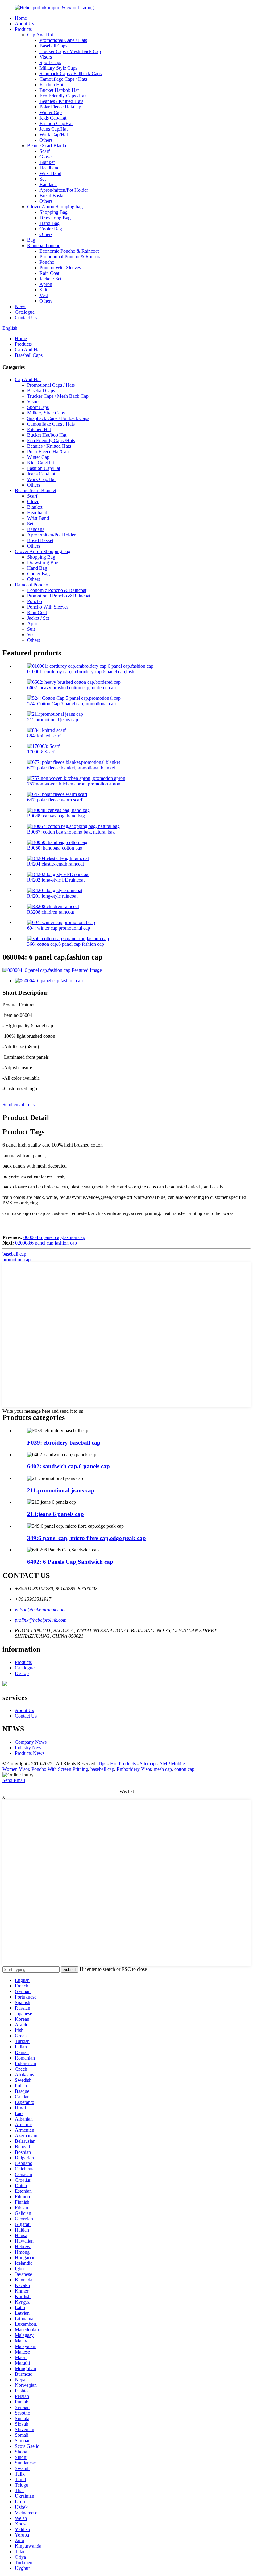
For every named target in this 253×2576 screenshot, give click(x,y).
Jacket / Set (50, 279)
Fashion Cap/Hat (56, 123)
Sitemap (148, 1764)
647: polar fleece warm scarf (55, 800)
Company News (31, 1742)
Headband (50, 168)
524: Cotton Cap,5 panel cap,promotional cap (71, 704)
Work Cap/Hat (54, 135)
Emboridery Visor (134, 1769)
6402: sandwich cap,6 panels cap (68, 1466)
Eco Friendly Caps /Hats (63, 96)
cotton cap (184, 1769)
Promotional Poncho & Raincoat (71, 257)
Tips (102, 1764)
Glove (46, 157)
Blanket (47, 162)
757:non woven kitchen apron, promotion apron (74, 784)
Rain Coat (49, 273)
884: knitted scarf (44, 736)
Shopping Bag (54, 212)
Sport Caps (50, 62)
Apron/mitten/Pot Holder (64, 190)
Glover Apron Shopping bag (55, 207)
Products (23, 29)
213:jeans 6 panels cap (56, 1514)
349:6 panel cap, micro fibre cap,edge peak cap (87, 1538)
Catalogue (25, 312)
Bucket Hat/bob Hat (59, 90)
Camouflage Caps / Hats (63, 79)
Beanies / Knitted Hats (61, 101)
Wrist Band (50, 173)
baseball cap (14, 1254)
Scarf (45, 151)
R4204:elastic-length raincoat (56, 864)
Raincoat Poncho (44, 245)
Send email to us (19, 1105)
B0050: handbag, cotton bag (55, 848)
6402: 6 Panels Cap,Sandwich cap (70, 1562)
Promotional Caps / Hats (63, 40)
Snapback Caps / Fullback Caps (71, 73)
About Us (24, 24)
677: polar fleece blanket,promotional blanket (71, 768)
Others (46, 140)
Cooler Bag (51, 229)
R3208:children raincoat (51, 912)
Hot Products (123, 1764)
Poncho (47, 262)
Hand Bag (50, 223)
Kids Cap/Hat (53, 118)
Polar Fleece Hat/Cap (60, 107)
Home (21, 18)
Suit (43, 290)
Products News (30, 1753)
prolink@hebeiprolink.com (41, 1620)
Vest (44, 295)
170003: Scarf (41, 752)
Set (43, 179)
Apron (46, 284)
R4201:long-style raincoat (52, 896)
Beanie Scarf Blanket (48, 146)
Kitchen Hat (51, 85)
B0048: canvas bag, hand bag (56, 816)
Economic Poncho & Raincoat (69, 251)
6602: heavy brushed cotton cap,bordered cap (71, 688)
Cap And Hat (40, 35)
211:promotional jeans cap (53, 720)
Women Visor (16, 1769)
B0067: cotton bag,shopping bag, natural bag (71, 832)
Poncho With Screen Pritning (60, 1769)
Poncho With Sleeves (60, 268)
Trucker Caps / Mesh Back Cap (70, 51)
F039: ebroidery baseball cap (64, 1443)
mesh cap (163, 1769)
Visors (46, 57)
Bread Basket (53, 196)
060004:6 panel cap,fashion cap (54, 1237)
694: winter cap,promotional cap (59, 928)
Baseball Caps (53, 46)
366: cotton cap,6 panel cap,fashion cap (66, 944)
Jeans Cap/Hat (54, 129)
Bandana (48, 184)
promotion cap (17, 1259)
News (21, 306)
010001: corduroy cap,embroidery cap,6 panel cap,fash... (83, 672)
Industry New (28, 1748)
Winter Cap (51, 112)
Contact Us (26, 318)
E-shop (22, 1673)
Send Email (14, 1780)
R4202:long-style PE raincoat (56, 880)
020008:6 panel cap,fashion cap (46, 1243)
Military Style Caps (58, 68)
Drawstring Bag (55, 218)
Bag (31, 240)
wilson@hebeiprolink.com (40, 1610)
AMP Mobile (172, 1764)
